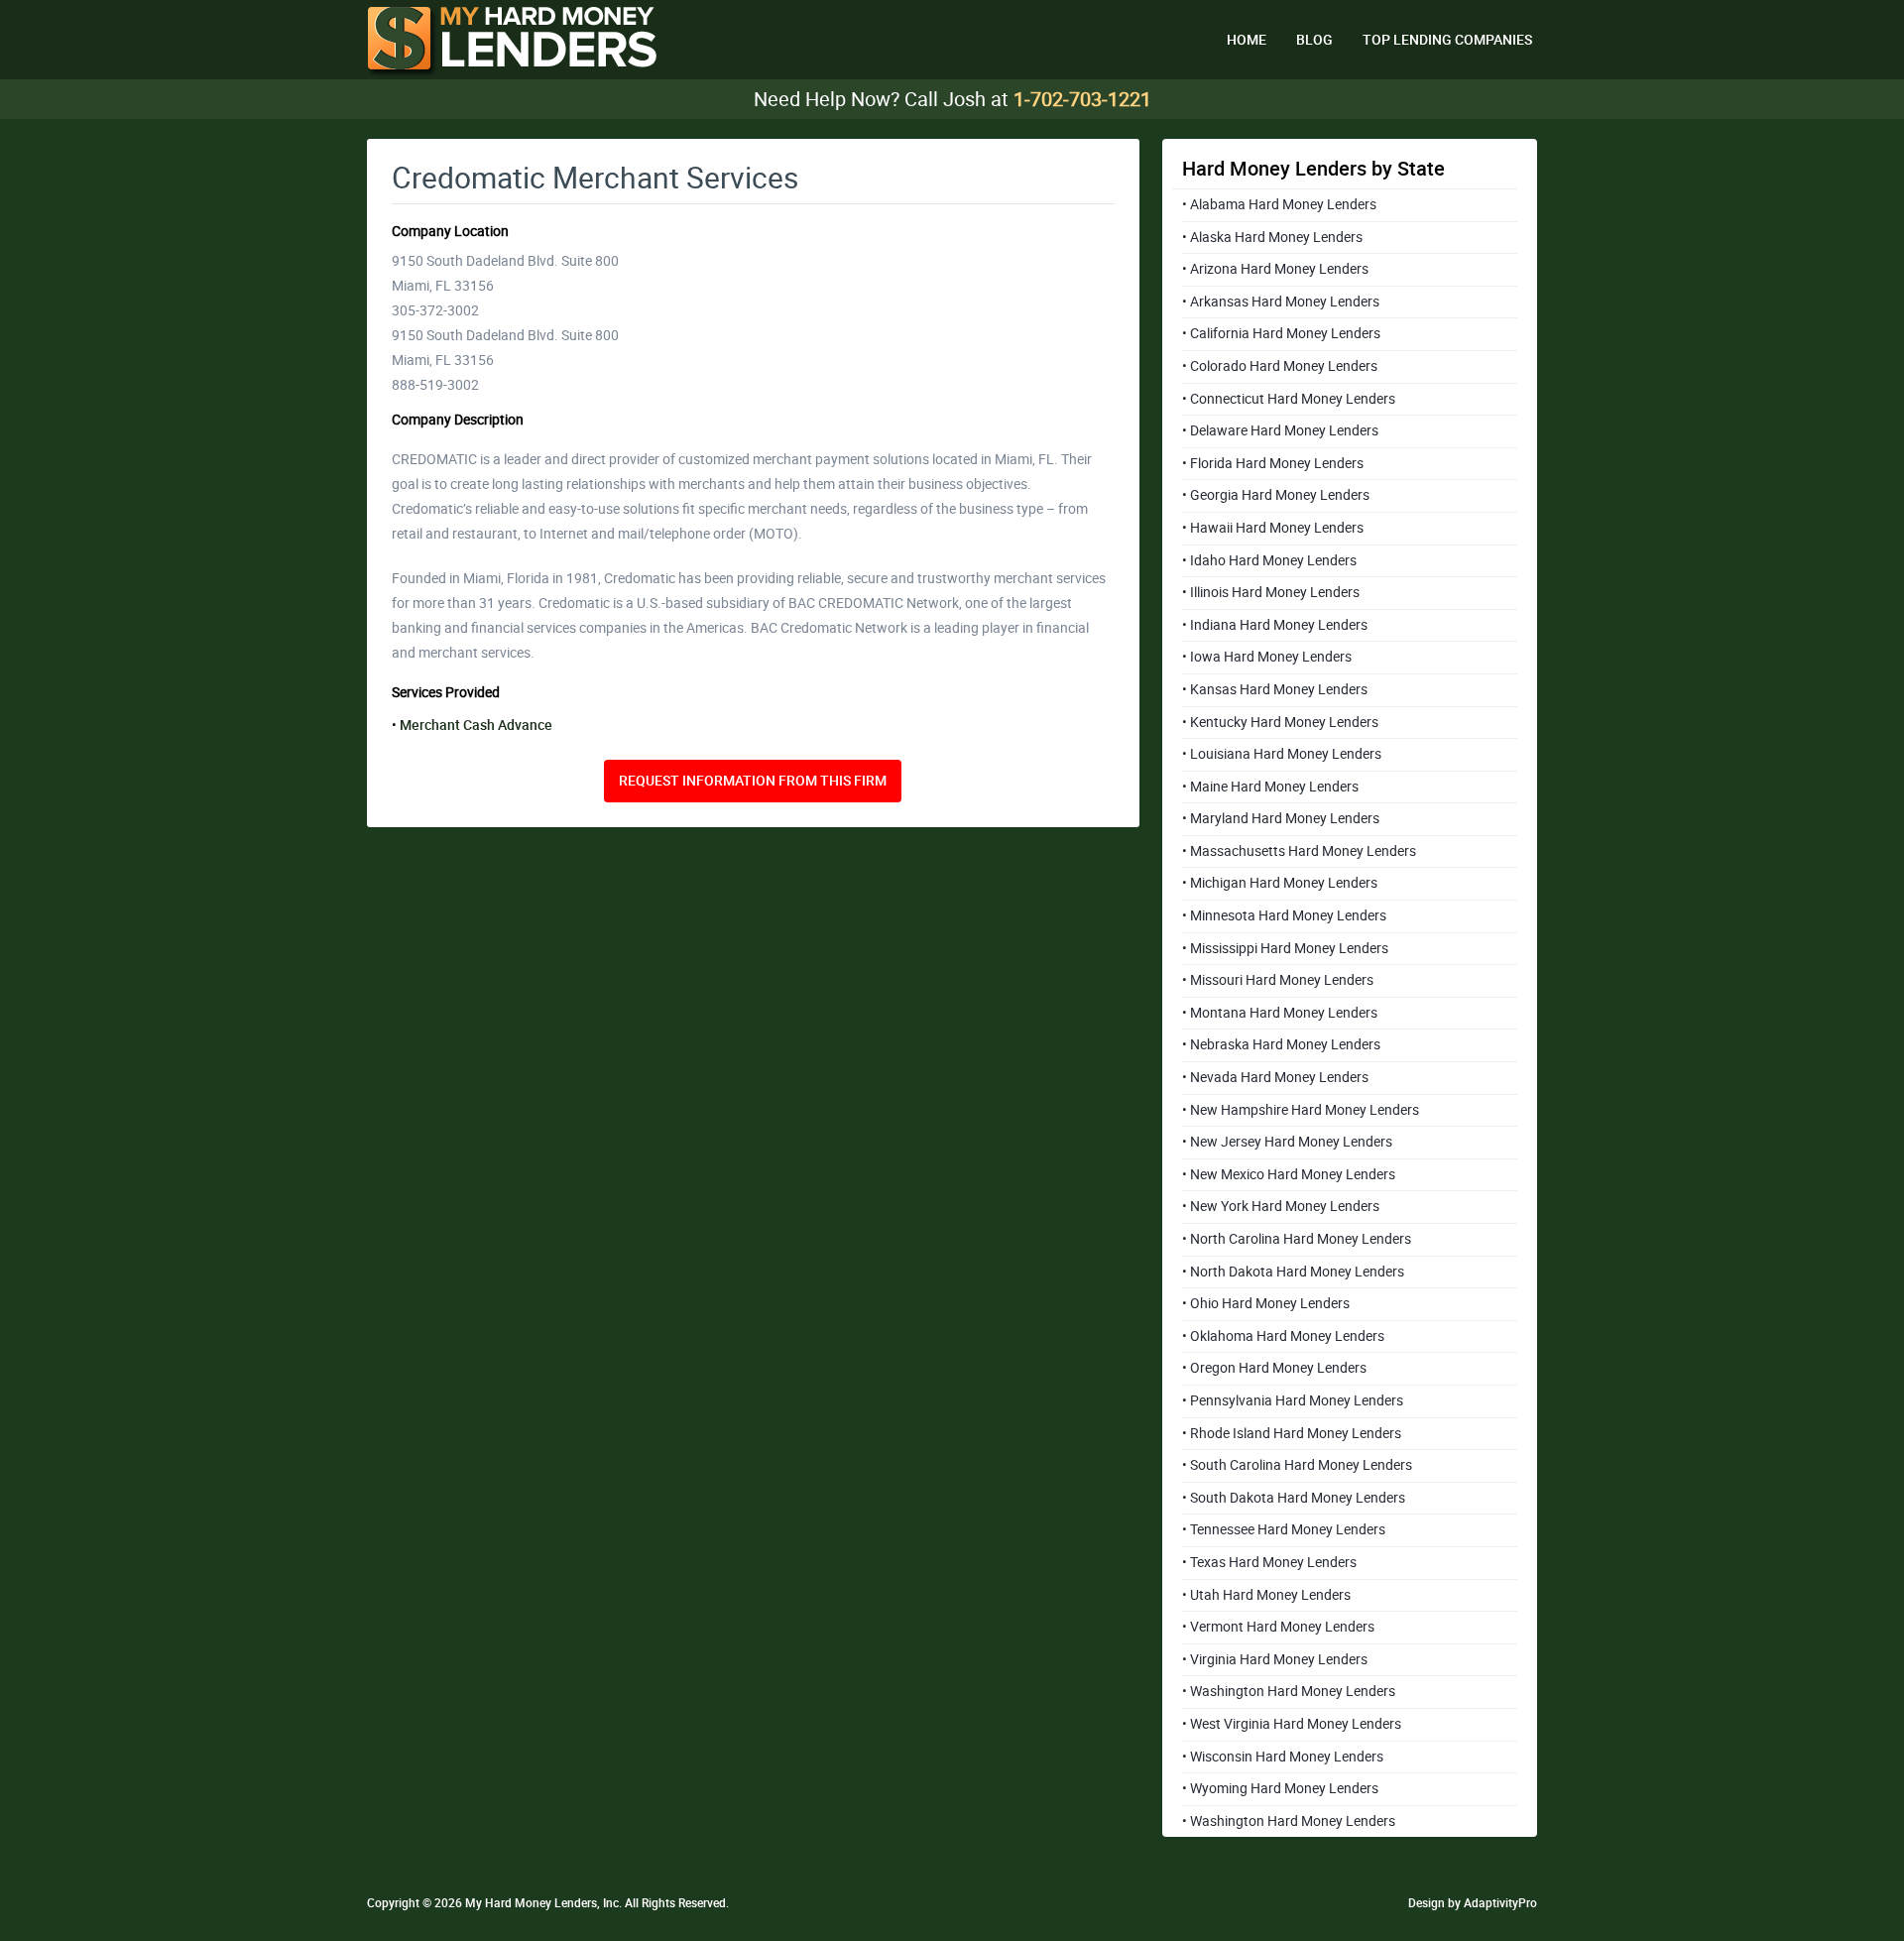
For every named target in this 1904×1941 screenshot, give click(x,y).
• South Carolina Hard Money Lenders (1297, 1465)
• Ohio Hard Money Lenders (1266, 1303)
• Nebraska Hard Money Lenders (1281, 1044)
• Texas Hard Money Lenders (1269, 1562)
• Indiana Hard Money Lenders (1275, 625)
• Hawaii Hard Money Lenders (1273, 528)
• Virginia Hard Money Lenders (1275, 1659)
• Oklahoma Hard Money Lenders (1283, 1336)
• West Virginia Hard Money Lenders (1292, 1724)
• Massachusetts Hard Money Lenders (1299, 851)
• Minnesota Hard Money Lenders (1284, 915)
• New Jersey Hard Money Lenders (1287, 1142)
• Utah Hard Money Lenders (1266, 1595)
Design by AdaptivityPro (1473, 1903)
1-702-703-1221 (1082, 99)
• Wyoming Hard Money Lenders (1280, 1788)
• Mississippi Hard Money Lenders (1285, 948)
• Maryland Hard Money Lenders (1281, 818)
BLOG (1314, 40)
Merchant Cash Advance (476, 725)
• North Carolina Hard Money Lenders (1297, 1239)
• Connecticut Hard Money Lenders (1289, 399)
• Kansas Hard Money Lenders (1275, 689)
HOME (1247, 40)
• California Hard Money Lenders (1281, 333)
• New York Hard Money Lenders (1281, 1206)
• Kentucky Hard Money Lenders (1280, 722)
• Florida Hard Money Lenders (1273, 463)
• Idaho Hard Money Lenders (1269, 560)
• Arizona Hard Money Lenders (1275, 269)
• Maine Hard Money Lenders (1270, 787)
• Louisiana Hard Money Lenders (1282, 754)
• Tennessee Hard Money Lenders (1284, 1529)
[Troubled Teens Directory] (512, 42)
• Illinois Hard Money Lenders (1271, 592)
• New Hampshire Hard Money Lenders (1301, 1110)
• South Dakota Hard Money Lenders (1294, 1498)
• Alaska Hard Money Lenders (1272, 237)
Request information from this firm (753, 781)
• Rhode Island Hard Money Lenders (1292, 1433)
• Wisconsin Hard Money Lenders (1283, 1757)
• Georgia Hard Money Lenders (1276, 495)
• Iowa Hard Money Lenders (1267, 657)
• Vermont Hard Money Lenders (1278, 1627)
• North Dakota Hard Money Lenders (1293, 1272)
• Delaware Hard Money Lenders (1280, 430)
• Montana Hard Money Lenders (1280, 1013)
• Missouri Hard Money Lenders (1278, 980)
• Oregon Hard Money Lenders (1274, 1368)
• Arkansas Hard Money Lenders (1281, 302)
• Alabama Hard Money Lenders (1279, 204)
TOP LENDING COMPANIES (1447, 40)
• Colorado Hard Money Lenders (1280, 366)
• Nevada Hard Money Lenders (1275, 1077)
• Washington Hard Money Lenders (1289, 1691)
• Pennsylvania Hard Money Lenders (1293, 1400)
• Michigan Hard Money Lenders (1280, 883)
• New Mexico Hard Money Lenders (1289, 1174)
